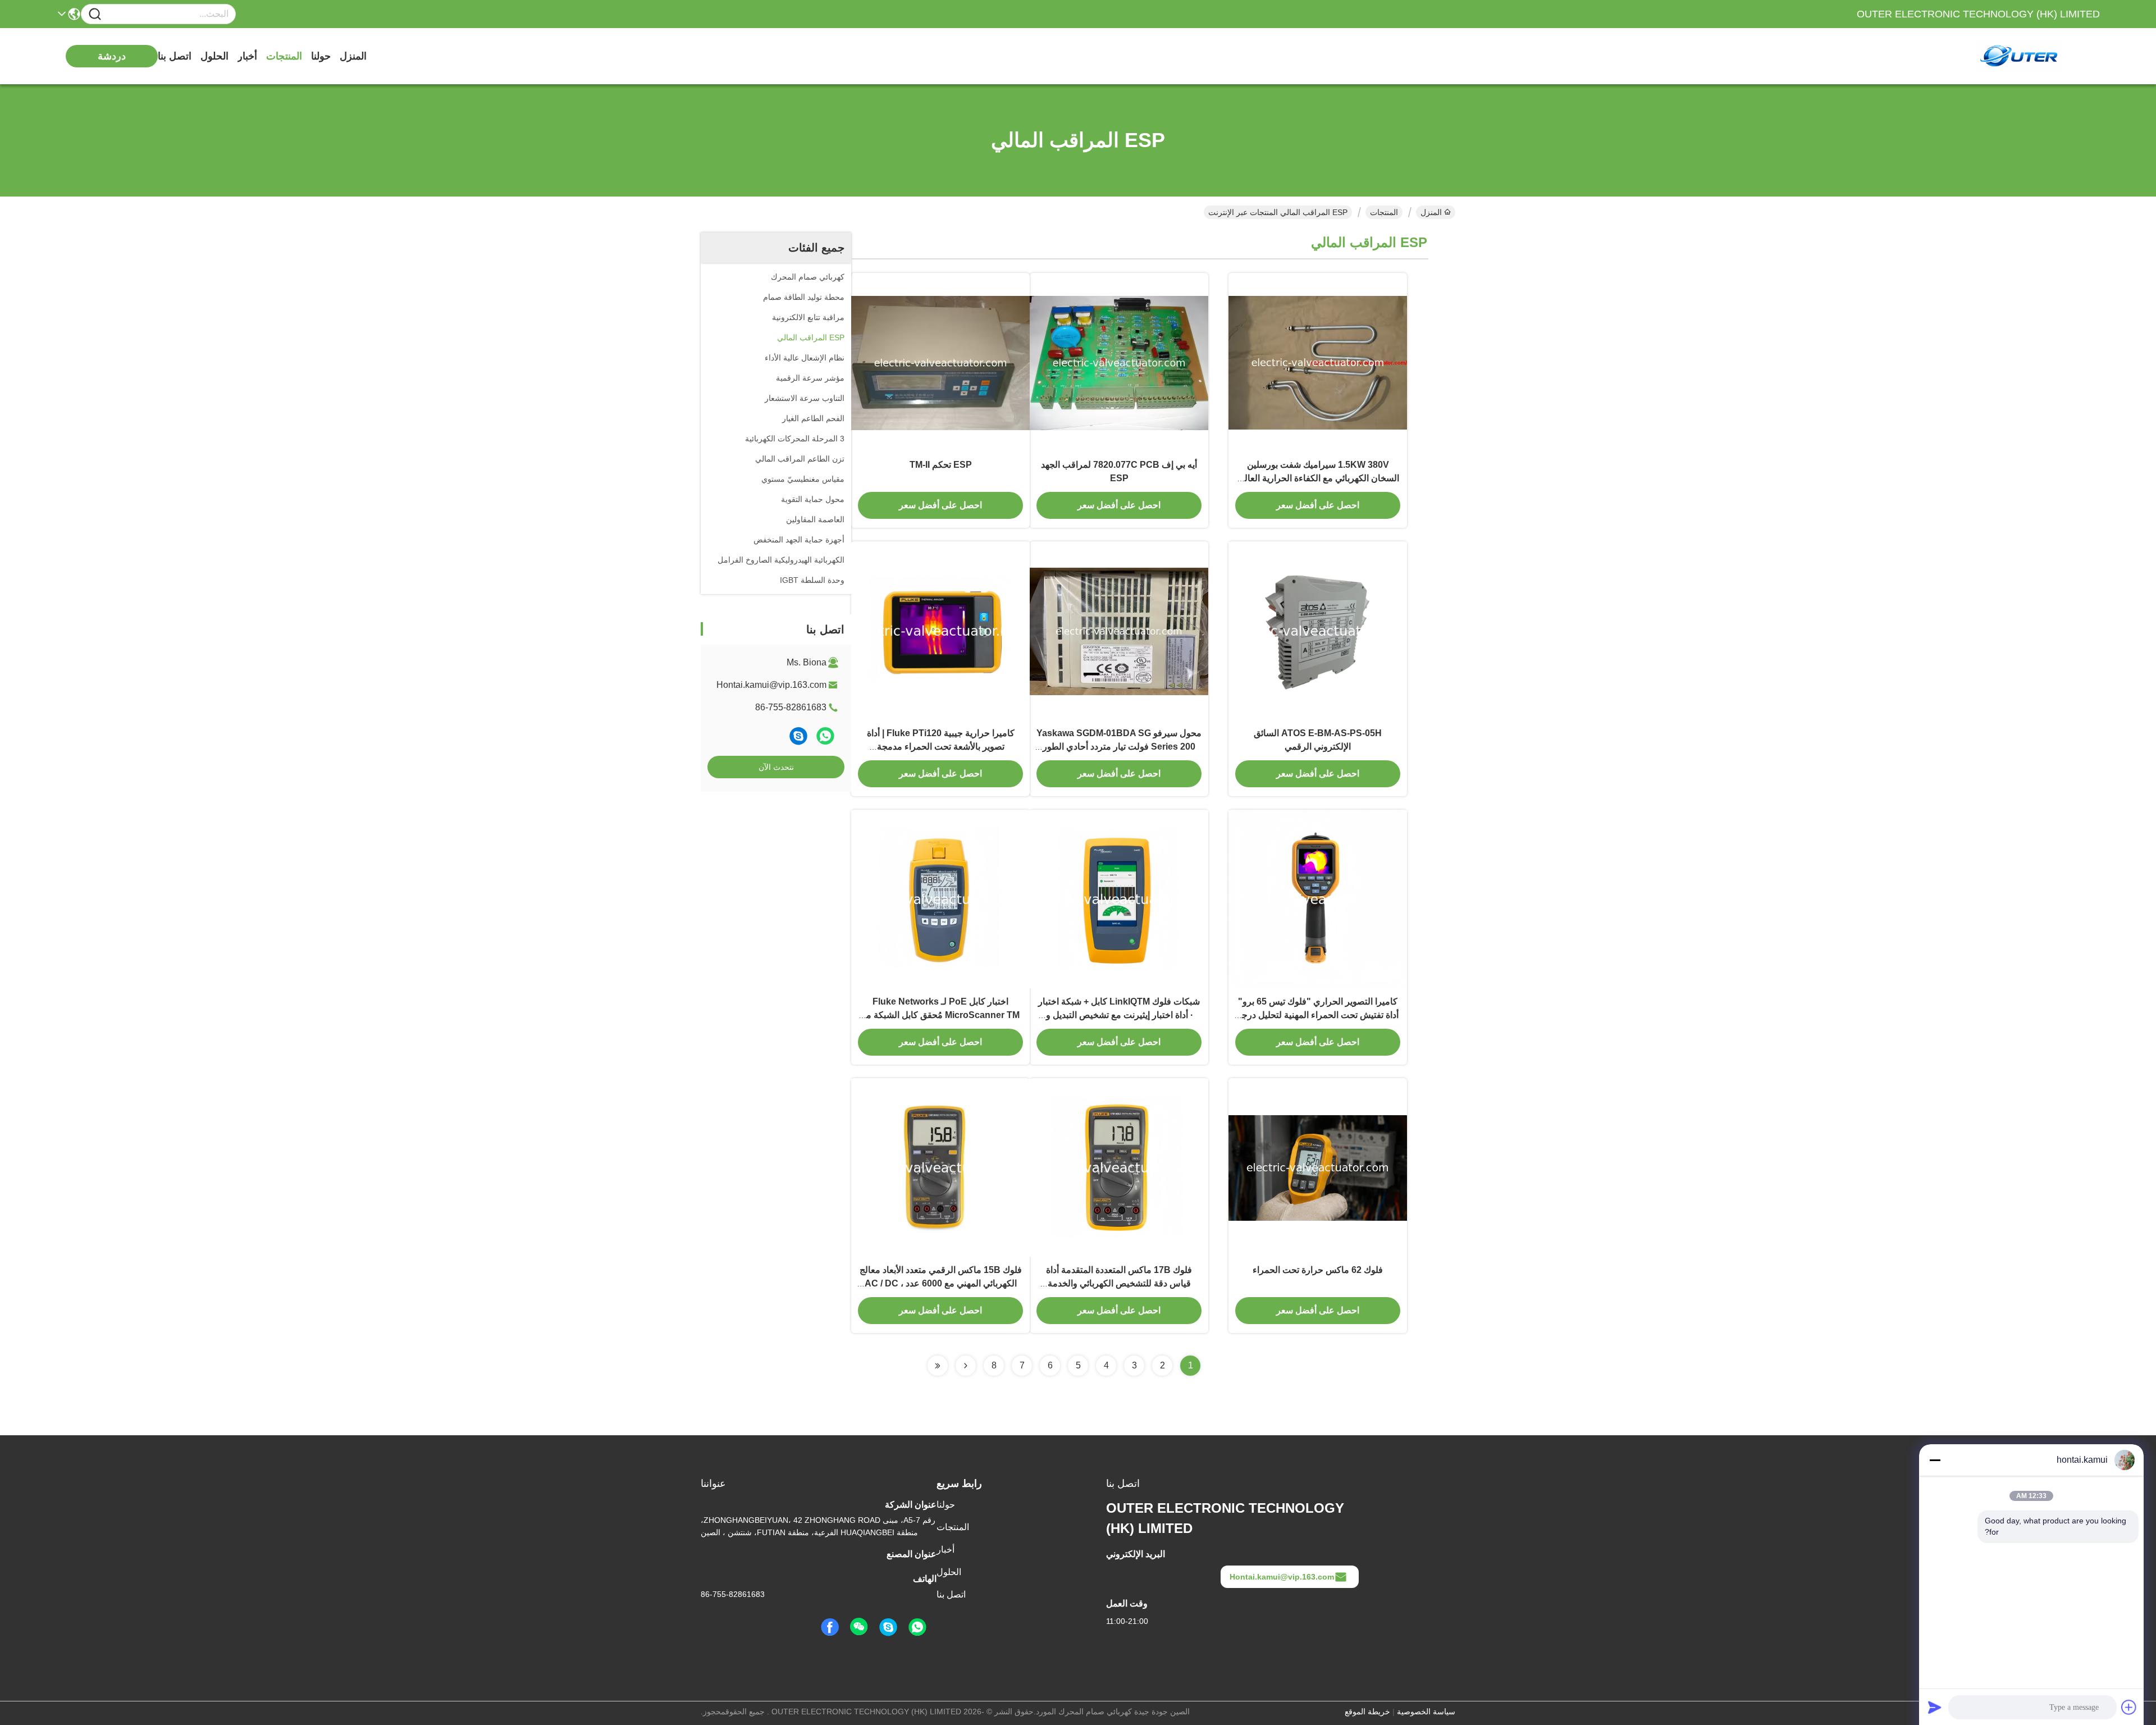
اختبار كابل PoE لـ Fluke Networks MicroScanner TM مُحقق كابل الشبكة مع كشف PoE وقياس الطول (940, 1015)
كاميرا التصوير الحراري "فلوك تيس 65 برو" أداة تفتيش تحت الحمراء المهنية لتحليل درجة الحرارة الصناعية (1318, 1015)
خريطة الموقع (1367, 1712)
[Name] (95, 14)
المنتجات (284, 56)
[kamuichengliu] (798, 736)
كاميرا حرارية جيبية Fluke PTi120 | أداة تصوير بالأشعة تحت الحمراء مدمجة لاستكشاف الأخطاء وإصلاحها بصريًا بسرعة (941, 747)
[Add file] (2129, 1707)
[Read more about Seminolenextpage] (966, 1366)
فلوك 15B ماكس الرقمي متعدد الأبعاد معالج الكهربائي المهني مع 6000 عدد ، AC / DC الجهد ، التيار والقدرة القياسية (941, 1283)
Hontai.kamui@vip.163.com (771, 685)
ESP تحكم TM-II (941, 465)
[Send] (1935, 1707)
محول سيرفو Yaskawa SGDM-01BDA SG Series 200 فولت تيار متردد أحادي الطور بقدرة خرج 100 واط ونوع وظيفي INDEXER (1119, 747)
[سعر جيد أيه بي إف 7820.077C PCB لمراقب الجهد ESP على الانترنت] (1119, 362)
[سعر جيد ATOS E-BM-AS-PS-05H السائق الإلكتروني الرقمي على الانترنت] (1318, 631)
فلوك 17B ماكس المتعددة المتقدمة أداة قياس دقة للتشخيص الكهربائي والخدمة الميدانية (1119, 1283)
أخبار (247, 56)
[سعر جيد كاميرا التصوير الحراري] (1318, 899)
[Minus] (1935, 1460)
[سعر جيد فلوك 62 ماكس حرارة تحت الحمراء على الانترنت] (1318, 1167)
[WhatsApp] (825, 736)
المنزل (353, 56)
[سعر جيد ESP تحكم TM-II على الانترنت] (940, 362)
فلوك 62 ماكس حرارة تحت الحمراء (1318, 1270)
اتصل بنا (175, 56)
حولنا (321, 56)
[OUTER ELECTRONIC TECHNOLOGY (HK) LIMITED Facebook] (830, 1627)
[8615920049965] (917, 1627)
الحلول (214, 56)
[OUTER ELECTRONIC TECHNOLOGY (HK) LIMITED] (2038, 56)
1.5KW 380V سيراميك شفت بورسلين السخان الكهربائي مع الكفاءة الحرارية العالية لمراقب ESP (1318, 478)
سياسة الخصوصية (1426, 1712)
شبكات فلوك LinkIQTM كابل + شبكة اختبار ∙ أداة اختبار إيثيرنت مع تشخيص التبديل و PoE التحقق (1119, 1015)
